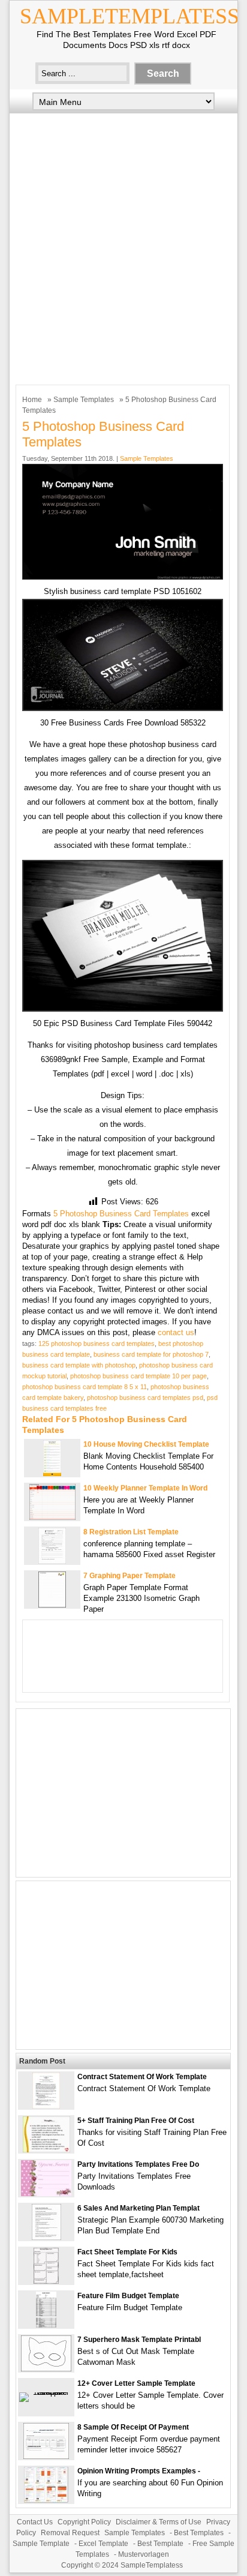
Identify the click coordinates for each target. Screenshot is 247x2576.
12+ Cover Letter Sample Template (136, 2383)
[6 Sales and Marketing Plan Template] (46, 2237)
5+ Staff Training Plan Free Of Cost (136, 2121)
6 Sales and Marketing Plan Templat (138, 2208)
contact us (176, 1332)
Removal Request (70, 2533)
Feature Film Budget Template (128, 2296)
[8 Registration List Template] (52, 1561)
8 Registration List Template (131, 1532)
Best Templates (199, 2533)
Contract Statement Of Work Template (142, 2077)
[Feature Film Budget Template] (46, 2325)
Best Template (160, 2544)
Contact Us (35, 2522)
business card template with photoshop (79, 1365)
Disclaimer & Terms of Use (159, 2522)
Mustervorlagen (144, 2554)
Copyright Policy (84, 2522)
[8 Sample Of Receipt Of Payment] (46, 2456)
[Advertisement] (123, 246)
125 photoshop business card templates (97, 1344)
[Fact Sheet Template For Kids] (46, 2281)
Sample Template (41, 2544)
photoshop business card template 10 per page (138, 1376)
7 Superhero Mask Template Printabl (139, 2340)
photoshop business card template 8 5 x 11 (85, 1387)
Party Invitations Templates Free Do (138, 2164)
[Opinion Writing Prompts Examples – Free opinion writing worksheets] (46, 2500)
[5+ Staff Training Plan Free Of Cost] (46, 2150)
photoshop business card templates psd (145, 1398)
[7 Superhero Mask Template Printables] (46, 2369)
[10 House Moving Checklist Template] (52, 1473)
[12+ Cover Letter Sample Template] (46, 2392)
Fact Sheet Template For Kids (127, 2252)
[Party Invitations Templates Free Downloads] (46, 2193)
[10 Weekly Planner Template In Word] (52, 1517)
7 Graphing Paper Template (129, 1576)
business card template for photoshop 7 (151, 1354)
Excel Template (103, 2544)
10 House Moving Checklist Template (146, 1444)
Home (32, 400)
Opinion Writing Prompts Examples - (139, 2471)
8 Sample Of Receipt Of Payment (133, 2427)
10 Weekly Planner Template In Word (145, 1488)
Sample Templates (84, 400)
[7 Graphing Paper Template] (52, 1605)
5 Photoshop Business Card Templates (121, 1214)
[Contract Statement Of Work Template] (46, 2106)
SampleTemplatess (129, 16)
